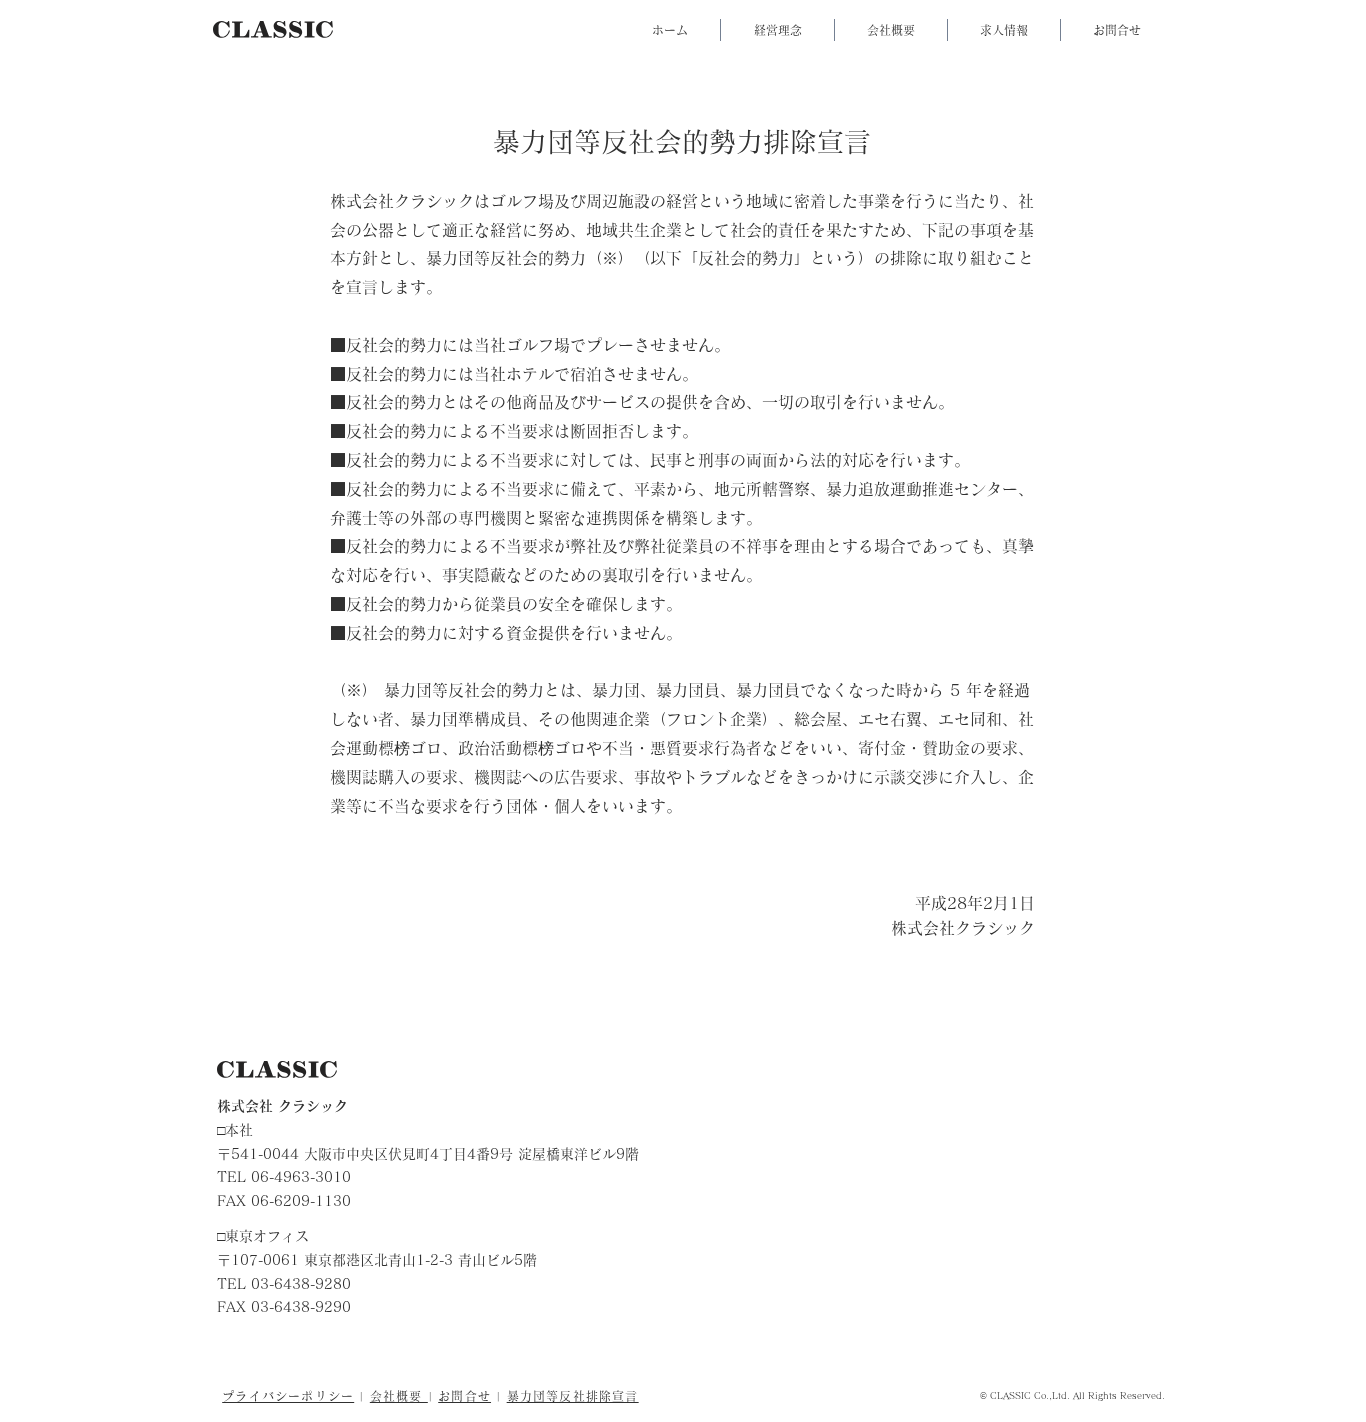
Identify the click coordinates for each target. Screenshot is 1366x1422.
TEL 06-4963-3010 (284, 1177)
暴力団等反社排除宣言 (573, 1396)
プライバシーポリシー (288, 1396)
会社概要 (399, 1396)
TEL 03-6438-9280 (284, 1284)
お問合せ (464, 1396)
